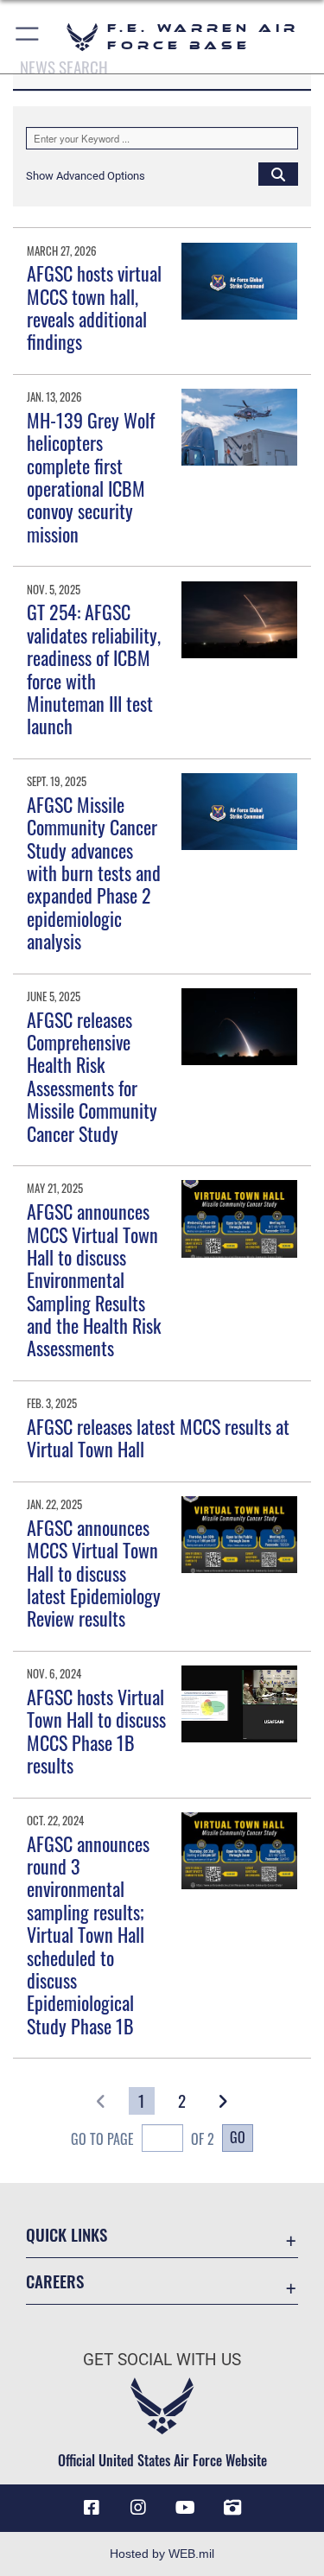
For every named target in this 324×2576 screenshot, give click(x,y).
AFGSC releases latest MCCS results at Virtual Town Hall (158, 1437)
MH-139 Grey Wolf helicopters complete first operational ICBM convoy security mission (91, 477)
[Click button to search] (278, 174)
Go (238, 2137)
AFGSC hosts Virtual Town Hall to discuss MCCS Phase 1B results (96, 1731)
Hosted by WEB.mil (162, 2554)
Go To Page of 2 (143, 2139)
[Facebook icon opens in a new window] (92, 2508)
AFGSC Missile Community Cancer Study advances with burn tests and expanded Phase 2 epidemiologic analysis (94, 872)
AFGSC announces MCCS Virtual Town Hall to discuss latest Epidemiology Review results (94, 1573)
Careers (55, 2281)
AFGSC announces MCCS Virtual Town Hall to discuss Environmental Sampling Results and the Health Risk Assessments (94, 1279)
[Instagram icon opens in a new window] (138, 2508)
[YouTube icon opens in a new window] (186, 2508)
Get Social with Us (162, 2360)
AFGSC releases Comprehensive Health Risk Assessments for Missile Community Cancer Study (92, 1076)
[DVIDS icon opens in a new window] (232, 2508)
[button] (28, 37)
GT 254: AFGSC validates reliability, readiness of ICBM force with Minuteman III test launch (94, 669)
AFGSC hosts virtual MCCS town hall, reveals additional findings (94, 307)
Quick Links (67, 2234)
